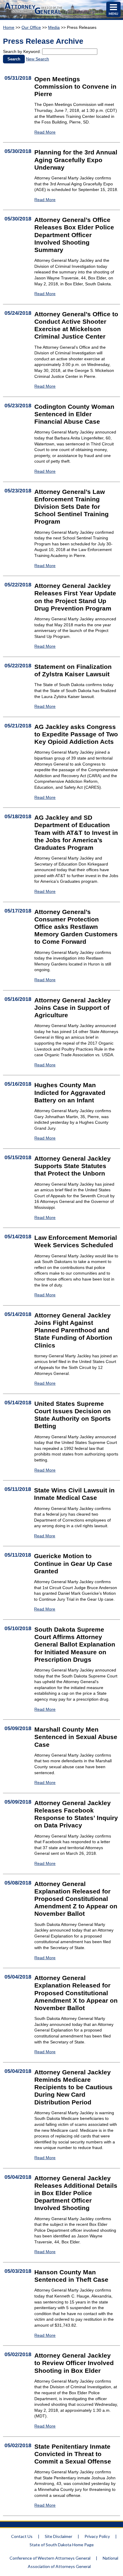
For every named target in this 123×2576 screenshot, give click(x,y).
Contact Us (22, 2536)
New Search (37, 59)
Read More (45, 132)
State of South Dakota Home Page (62, 2545)
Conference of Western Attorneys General (50, 2558)
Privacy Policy (97, 2536)
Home (9, 27)
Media (54, 27)
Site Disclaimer (59, 2536)
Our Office (31, 27)
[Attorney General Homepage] (33, 15)
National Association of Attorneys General (73, 2562)
